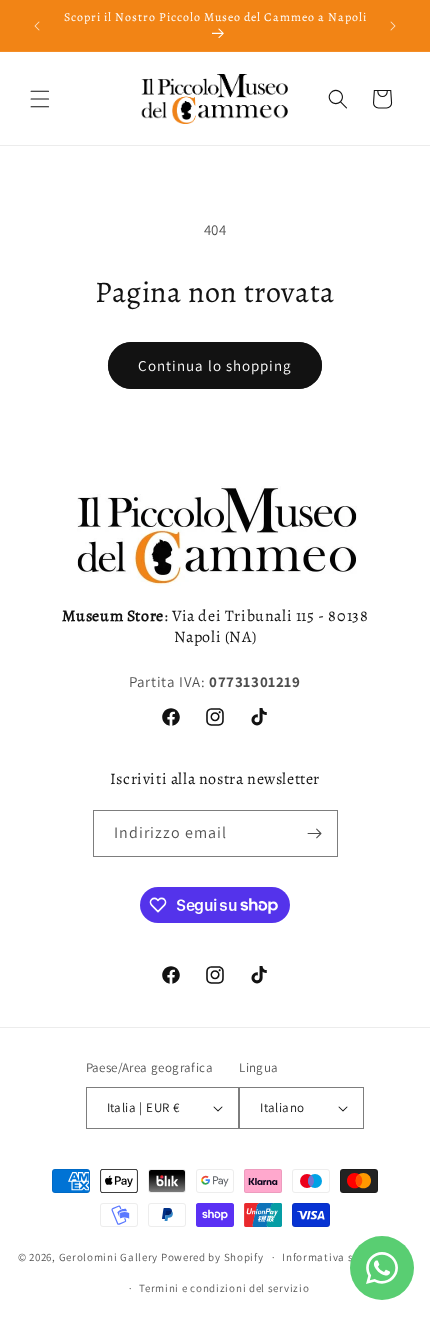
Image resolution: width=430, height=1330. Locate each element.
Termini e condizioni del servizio (224, 1288)
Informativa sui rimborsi (347, 1257)
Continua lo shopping (215, 365)
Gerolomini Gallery (109, 1257)
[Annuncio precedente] (37, 26)
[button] (40, 99)
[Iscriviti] (315, 833)
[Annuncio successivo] (393, 26)
